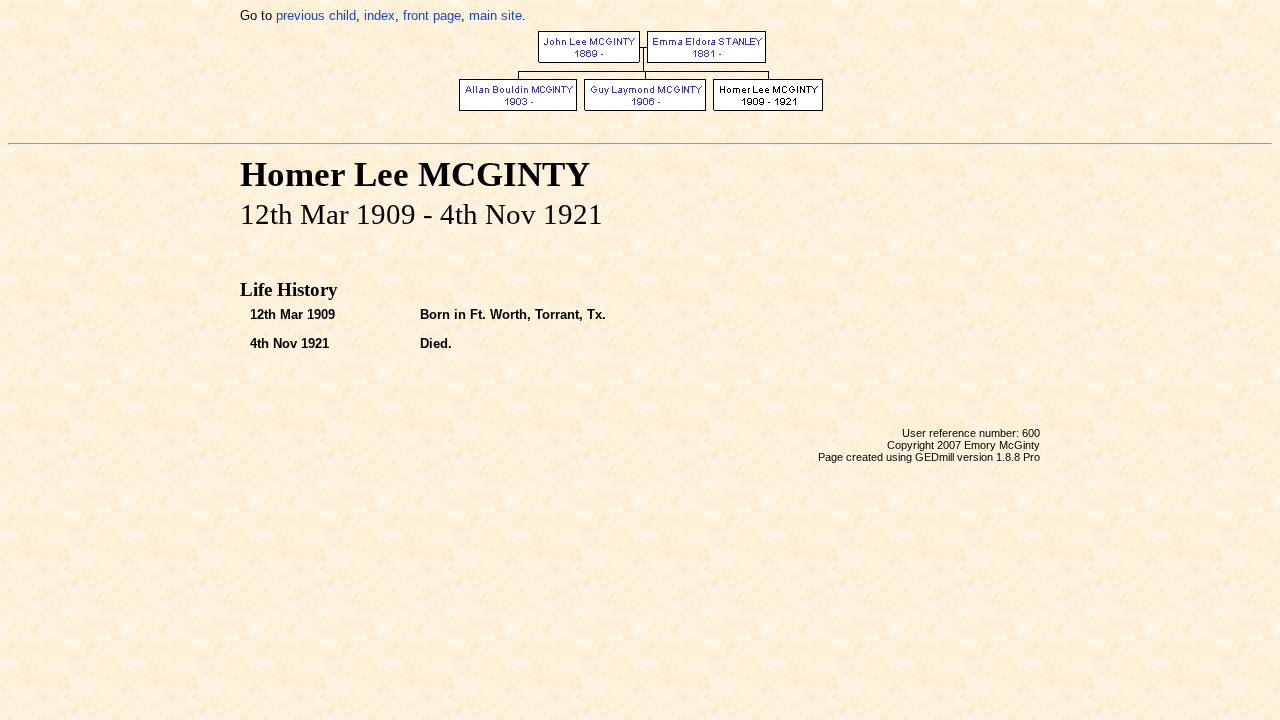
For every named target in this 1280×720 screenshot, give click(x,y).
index (379, 15)
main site (495, 15)
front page (432, 15)
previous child (316, 15)
